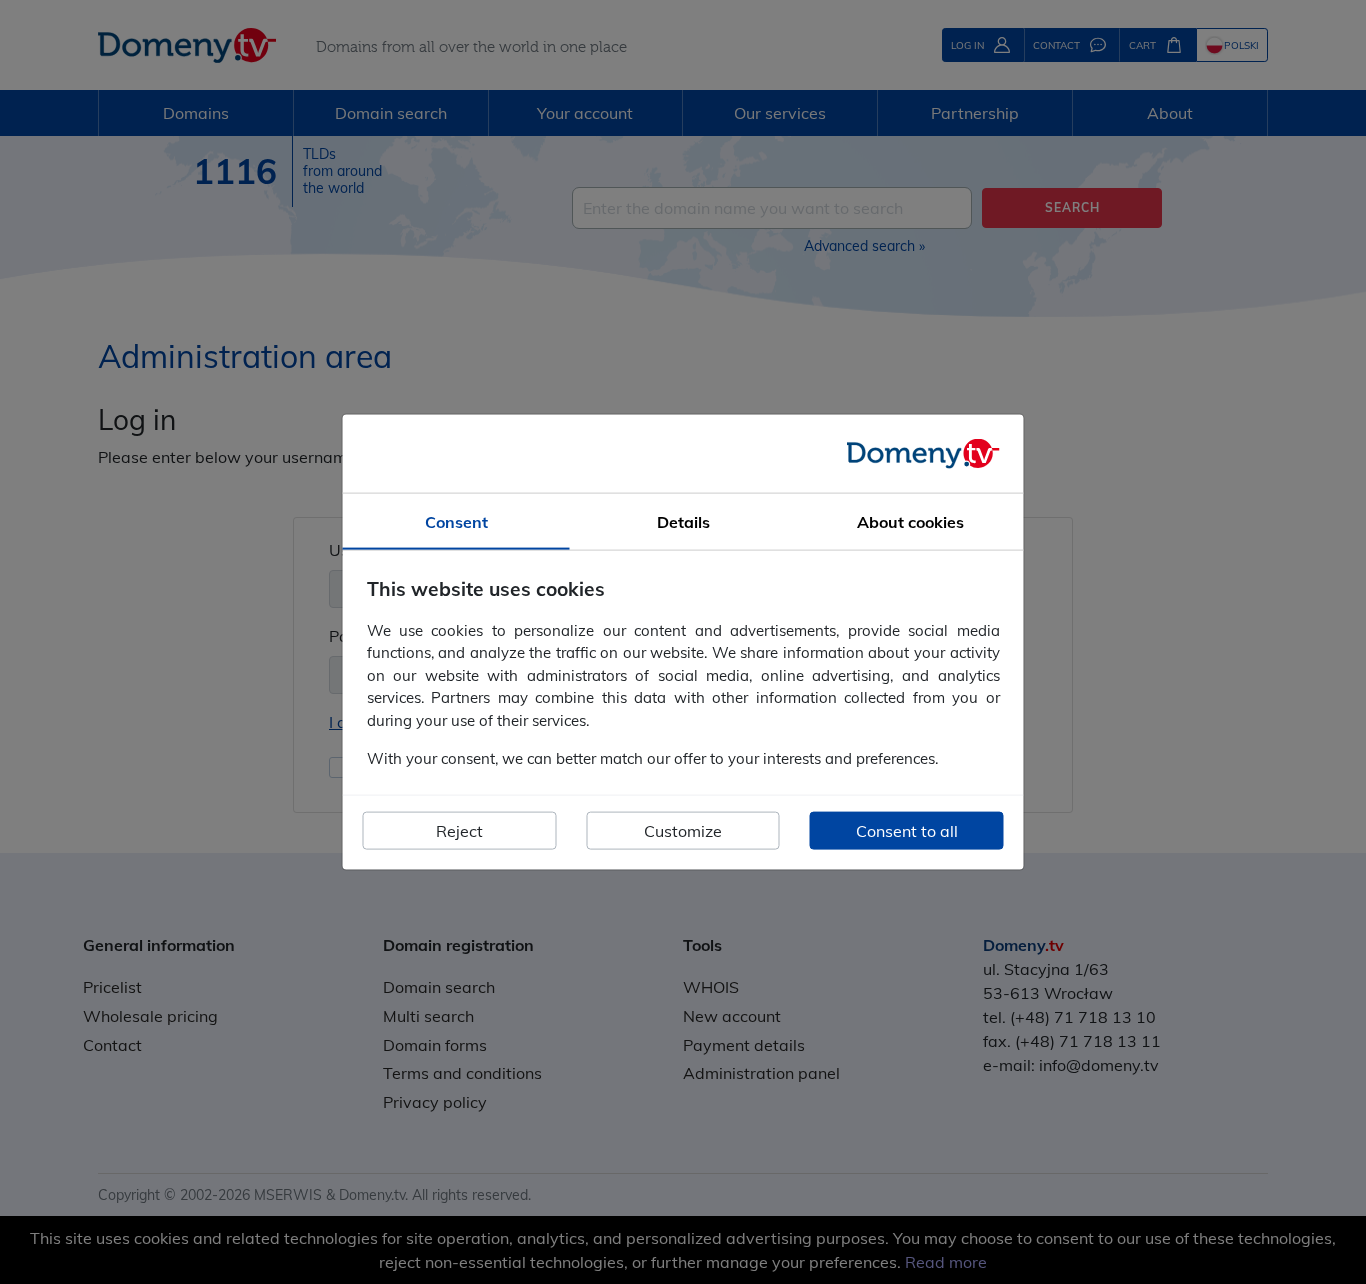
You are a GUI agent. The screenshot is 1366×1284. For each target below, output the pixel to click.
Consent (456, 522)
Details (683, 522)
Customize (683, 830)
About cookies (910, 522)
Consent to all (907, 830)
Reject (459, 830)
